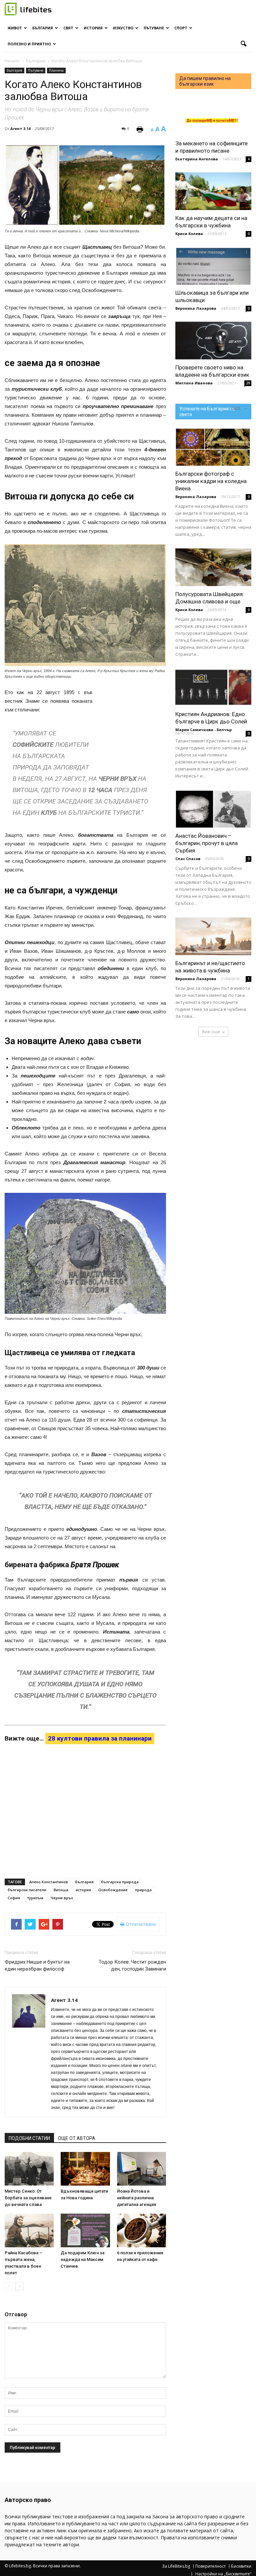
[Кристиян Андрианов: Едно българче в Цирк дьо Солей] (213, 687)
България (43, 28)
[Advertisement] (133, 723)
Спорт (181, 28)
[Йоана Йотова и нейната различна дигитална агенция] (141, 2169)
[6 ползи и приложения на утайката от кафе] (141, 2230)
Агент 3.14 (20, 129)
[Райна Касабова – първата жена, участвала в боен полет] (29, 2230)
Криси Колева (189, 234)
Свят (68, 28)
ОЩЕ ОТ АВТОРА (77, 2138)
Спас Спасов (188, 859)
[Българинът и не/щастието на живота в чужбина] (213, 936)
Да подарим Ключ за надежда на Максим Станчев (82, 2259)
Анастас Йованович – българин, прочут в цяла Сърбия (206, 843)
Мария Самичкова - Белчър (203, 730)
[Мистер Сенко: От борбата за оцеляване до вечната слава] (29, 2169)
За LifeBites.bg (176, 2566)
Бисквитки (241, 2566)
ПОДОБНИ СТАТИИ (29, 2138)
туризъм (35, 1898)
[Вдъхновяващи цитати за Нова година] (85, 2169)
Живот (15, 28)
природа (143, 1890)
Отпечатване (140, 1924)
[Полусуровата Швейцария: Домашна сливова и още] (213, 567)
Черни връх (62, 1898)
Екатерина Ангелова (197, 159)
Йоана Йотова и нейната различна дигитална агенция (136, 2198)
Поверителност (210, 2566)
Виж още (211, 1032)
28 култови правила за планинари (100, 1738)
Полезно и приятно (29, 44)
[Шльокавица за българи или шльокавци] (213, 266)
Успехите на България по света (207, 412)
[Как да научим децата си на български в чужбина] (213, 191)
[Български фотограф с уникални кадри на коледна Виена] (213, 447)
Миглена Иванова (194, 383)
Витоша (61, 1890)
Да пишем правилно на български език (205, 81)
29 (248, 383)
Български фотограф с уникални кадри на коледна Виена (211, 481)
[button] (243, 44)
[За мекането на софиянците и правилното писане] (213, 117)
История (93, 28)
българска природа (120, 1882)
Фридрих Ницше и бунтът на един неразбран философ (37, 1965)
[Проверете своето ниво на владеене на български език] (213, 341)
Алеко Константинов (49, 1882)
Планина (56, 70)
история (83, 1890)
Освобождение (113, 1890)
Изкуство (123, 28)
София (14, 1898)
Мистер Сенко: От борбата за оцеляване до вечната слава (28, 2198)
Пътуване (154, 28)
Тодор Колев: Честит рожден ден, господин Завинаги (132, 1965)
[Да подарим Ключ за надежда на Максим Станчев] (85, 2230)
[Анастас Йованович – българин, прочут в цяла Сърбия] (213, 809)
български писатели (27, 1890)
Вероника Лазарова (196, 308)
